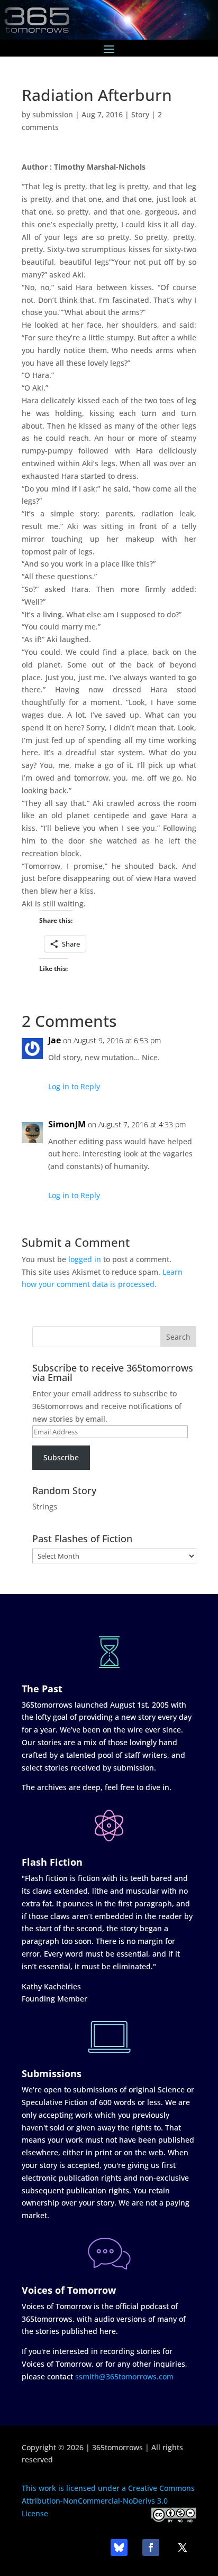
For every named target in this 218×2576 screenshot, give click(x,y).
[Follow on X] (183, 2547)
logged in (85, 1259)
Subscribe (61, 1457)
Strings (45, 1506)
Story (140, 114)
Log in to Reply (74, 1086)
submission (53, 114)
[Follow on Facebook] (151, 2547)
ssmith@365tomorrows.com (124, 2376)
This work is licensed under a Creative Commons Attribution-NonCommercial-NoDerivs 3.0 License (108, 2501)
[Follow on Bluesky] (119, 2547)
